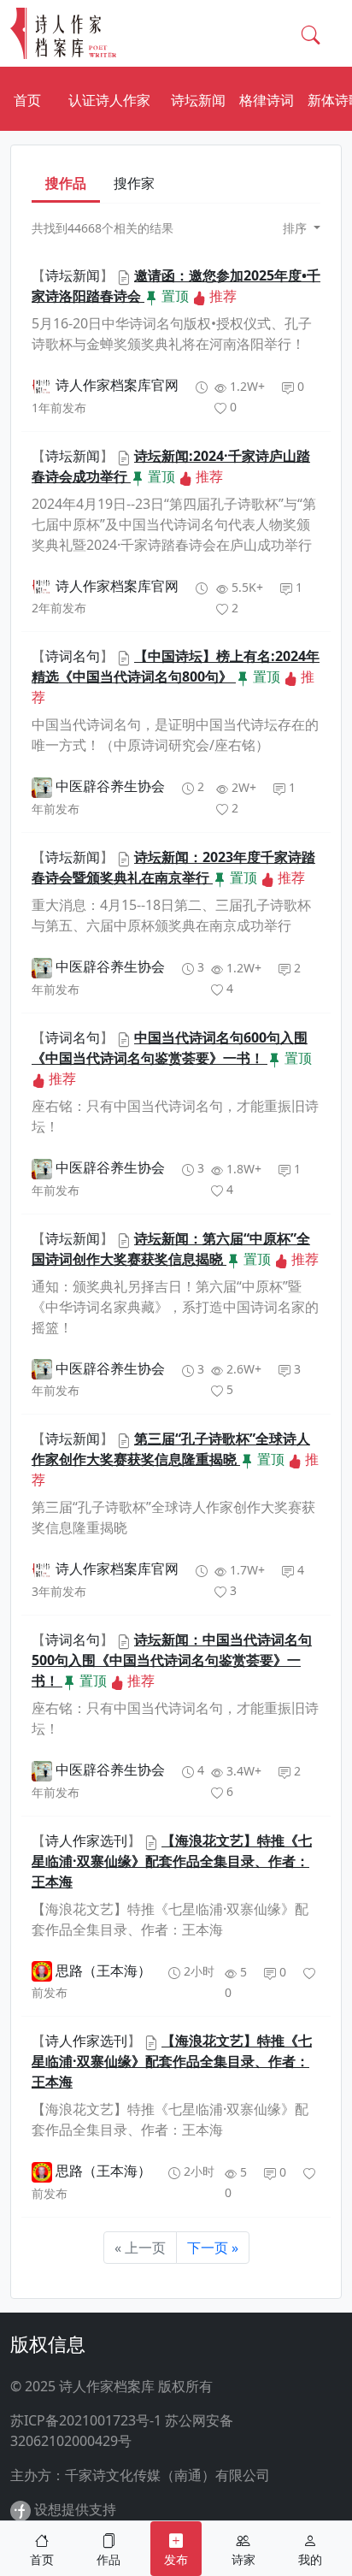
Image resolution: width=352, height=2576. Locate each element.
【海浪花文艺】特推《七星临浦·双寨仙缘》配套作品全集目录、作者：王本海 (172, 1861)
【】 (74, 275)
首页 (27, 100)
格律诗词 (267, 100)
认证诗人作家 (109, 100)
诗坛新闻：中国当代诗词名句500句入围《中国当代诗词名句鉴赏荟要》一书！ (172, 1660)
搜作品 (66, 183)
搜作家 (134, 183)
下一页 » (213, 2248)
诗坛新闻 (198, 100)
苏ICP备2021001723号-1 (86, 2420)
